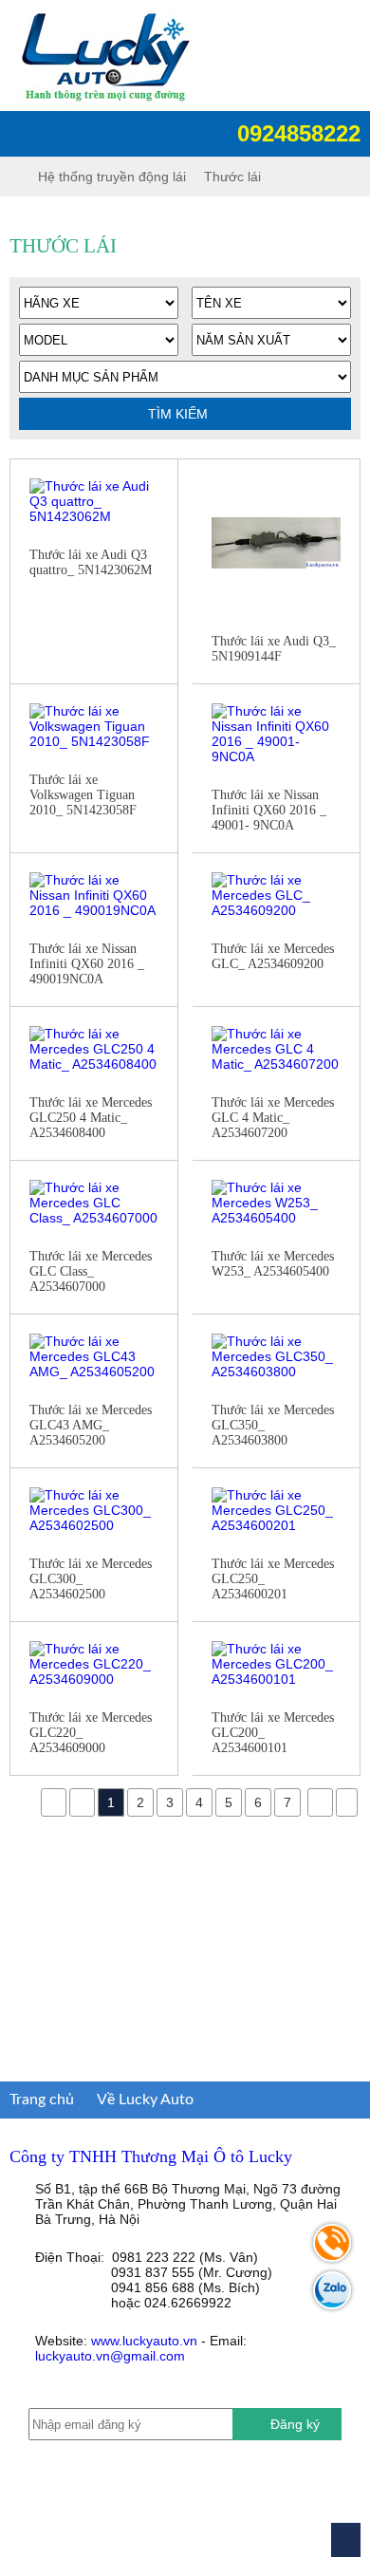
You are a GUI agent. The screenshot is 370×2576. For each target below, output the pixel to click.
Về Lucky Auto (145, 2100)
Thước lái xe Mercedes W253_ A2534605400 (273, 1264)
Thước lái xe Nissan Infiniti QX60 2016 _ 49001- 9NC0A (269, 810)
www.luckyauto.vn (144, 2341)
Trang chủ (42, 2100)
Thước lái (232, 177)
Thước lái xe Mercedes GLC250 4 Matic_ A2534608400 (91, 1118)
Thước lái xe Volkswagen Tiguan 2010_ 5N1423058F (83, 795)
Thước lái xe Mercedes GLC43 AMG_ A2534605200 (91, 1425)
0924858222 (296, 133)
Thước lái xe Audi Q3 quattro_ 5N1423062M (91, 562)
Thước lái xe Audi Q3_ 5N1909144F (274, 649)
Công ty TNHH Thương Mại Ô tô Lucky (151, 2156)
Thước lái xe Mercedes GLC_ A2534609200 (273, 956)
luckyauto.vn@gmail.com (110, 2356)
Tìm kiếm (180, 414)
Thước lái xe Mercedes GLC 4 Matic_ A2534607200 (273, 1118)
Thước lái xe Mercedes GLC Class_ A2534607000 (91, 1271)
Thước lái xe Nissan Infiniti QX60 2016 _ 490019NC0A (87, 964)
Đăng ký (295, 2424)
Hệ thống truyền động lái (112, 177)
